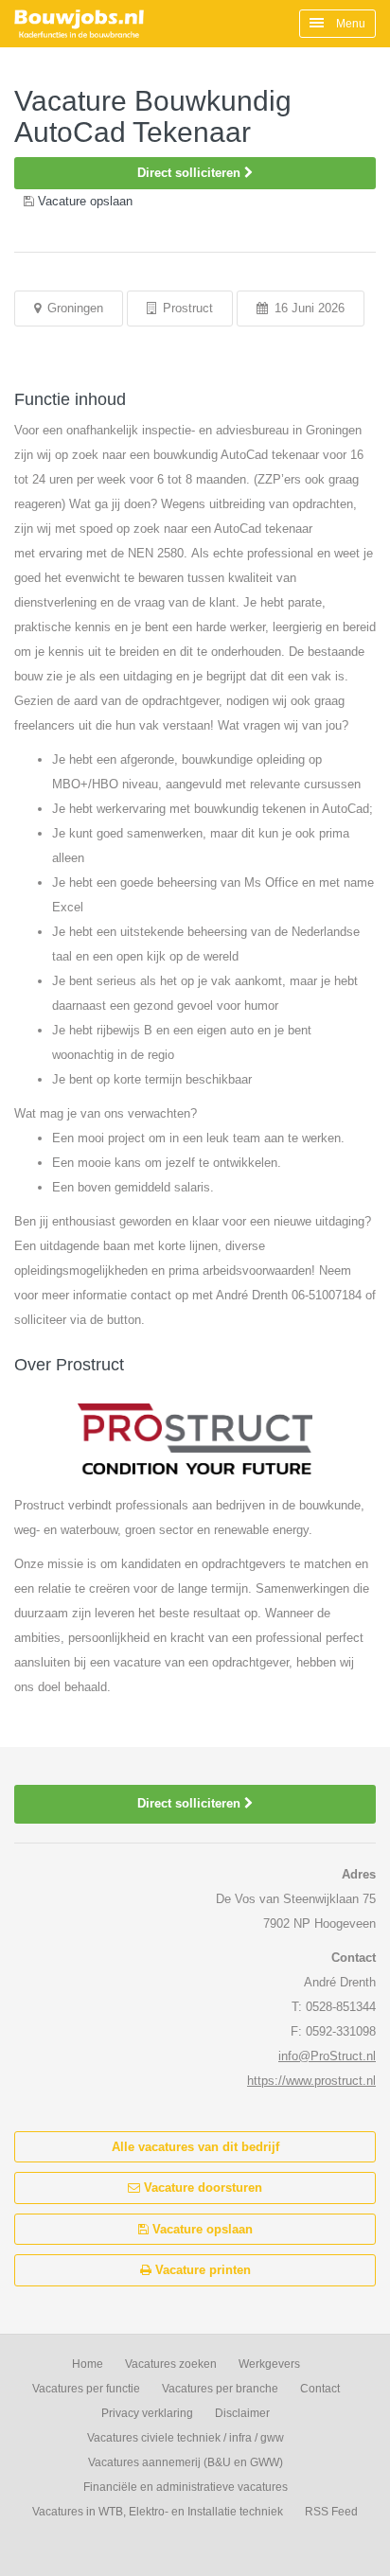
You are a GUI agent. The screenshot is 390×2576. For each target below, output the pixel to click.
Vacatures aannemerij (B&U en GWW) (186, 2462)
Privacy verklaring (147, 2413)
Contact (320, 2389)
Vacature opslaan (201, 2229)
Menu (349, 24)
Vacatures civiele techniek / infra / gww (186, 2438)
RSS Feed (331, 2512)
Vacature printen (201, 2270)
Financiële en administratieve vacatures (186, 2487)
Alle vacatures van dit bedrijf (195, 2147)
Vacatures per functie (86, 2389)
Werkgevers (269, 2364)
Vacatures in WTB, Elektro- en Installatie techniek (158, 2512)
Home (88, 2364)
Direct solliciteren (191, 173)
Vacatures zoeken (171, 2364)
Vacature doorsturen (201, 2188)
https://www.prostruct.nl (311, 2081)
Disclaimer (242, 2413)
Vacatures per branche (220, 2389)
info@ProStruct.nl (327, 2056)
